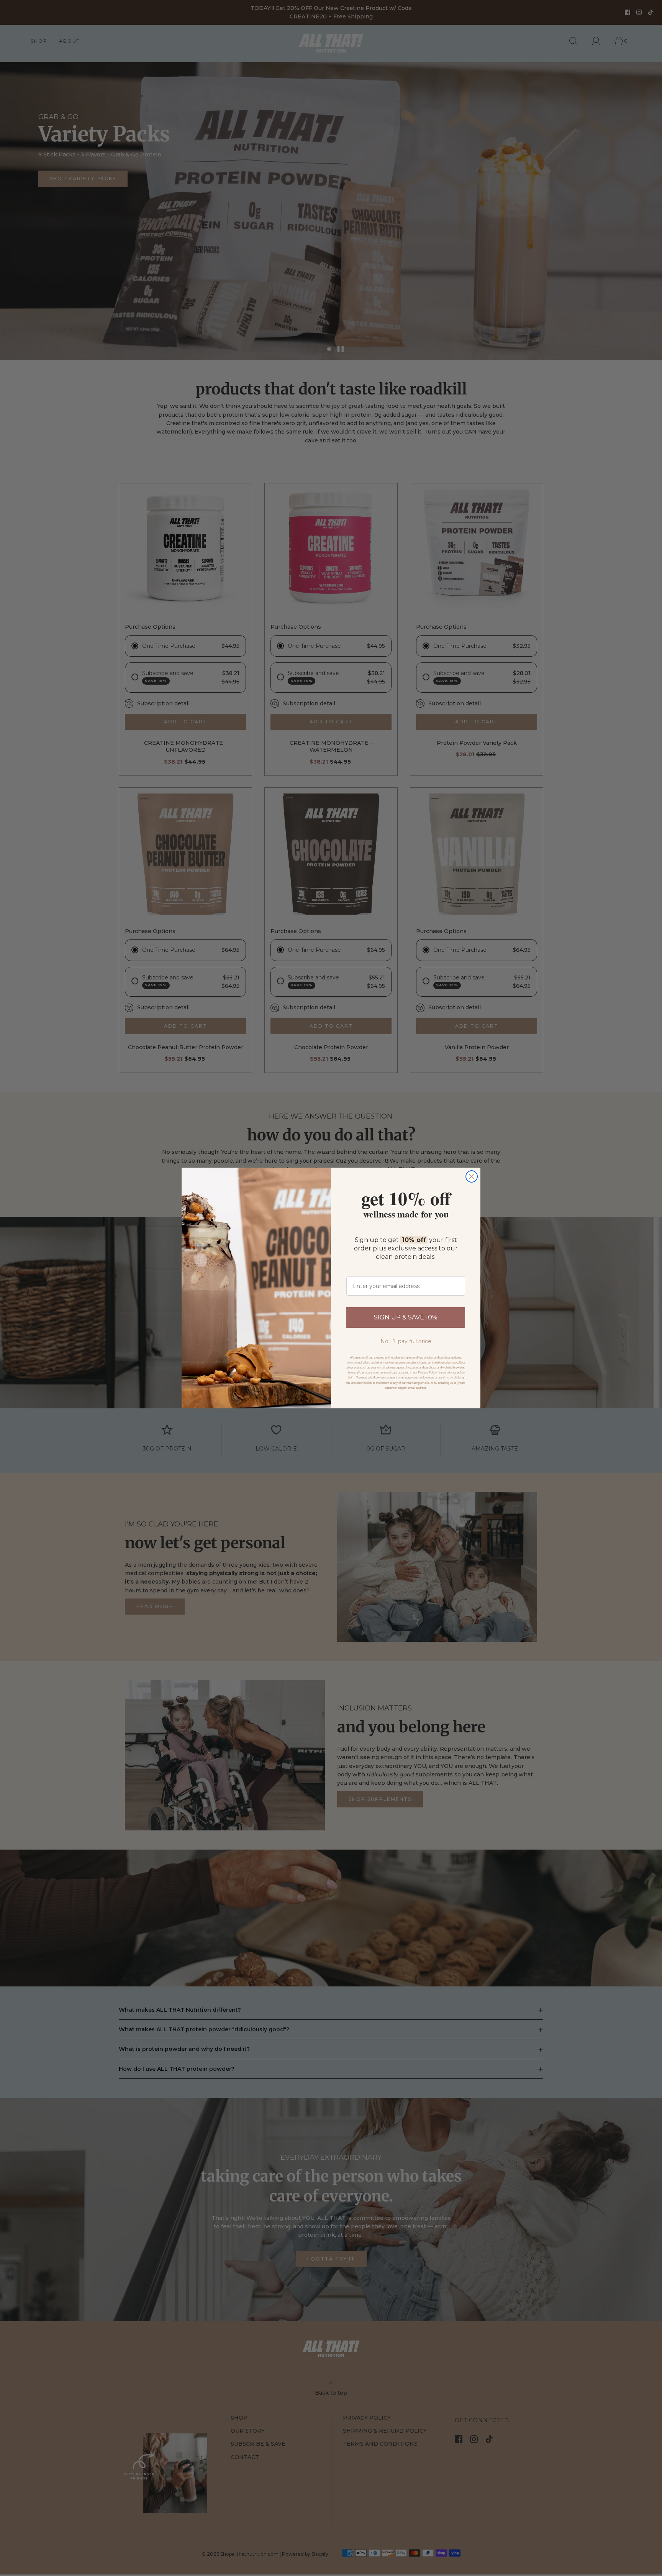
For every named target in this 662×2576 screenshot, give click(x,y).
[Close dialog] (472, 1176)
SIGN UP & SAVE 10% (406, 1317)
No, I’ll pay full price (406, 1341)
